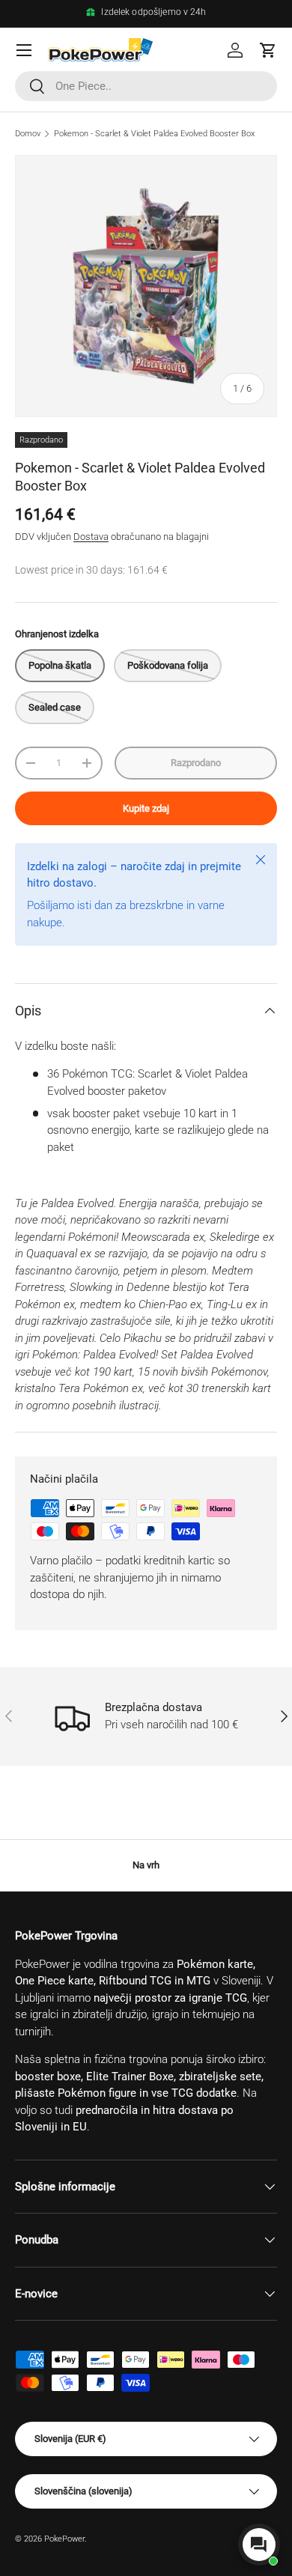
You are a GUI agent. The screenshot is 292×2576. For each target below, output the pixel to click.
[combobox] (146, 86)
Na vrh (146, 1865)
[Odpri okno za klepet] (259, 2545)
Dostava (91, 537)
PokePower (64, 2539)
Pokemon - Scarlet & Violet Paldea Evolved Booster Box (154, 134)
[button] (268, 50)
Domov (28, 134)
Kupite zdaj (146, 808)
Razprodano (196, 763)
